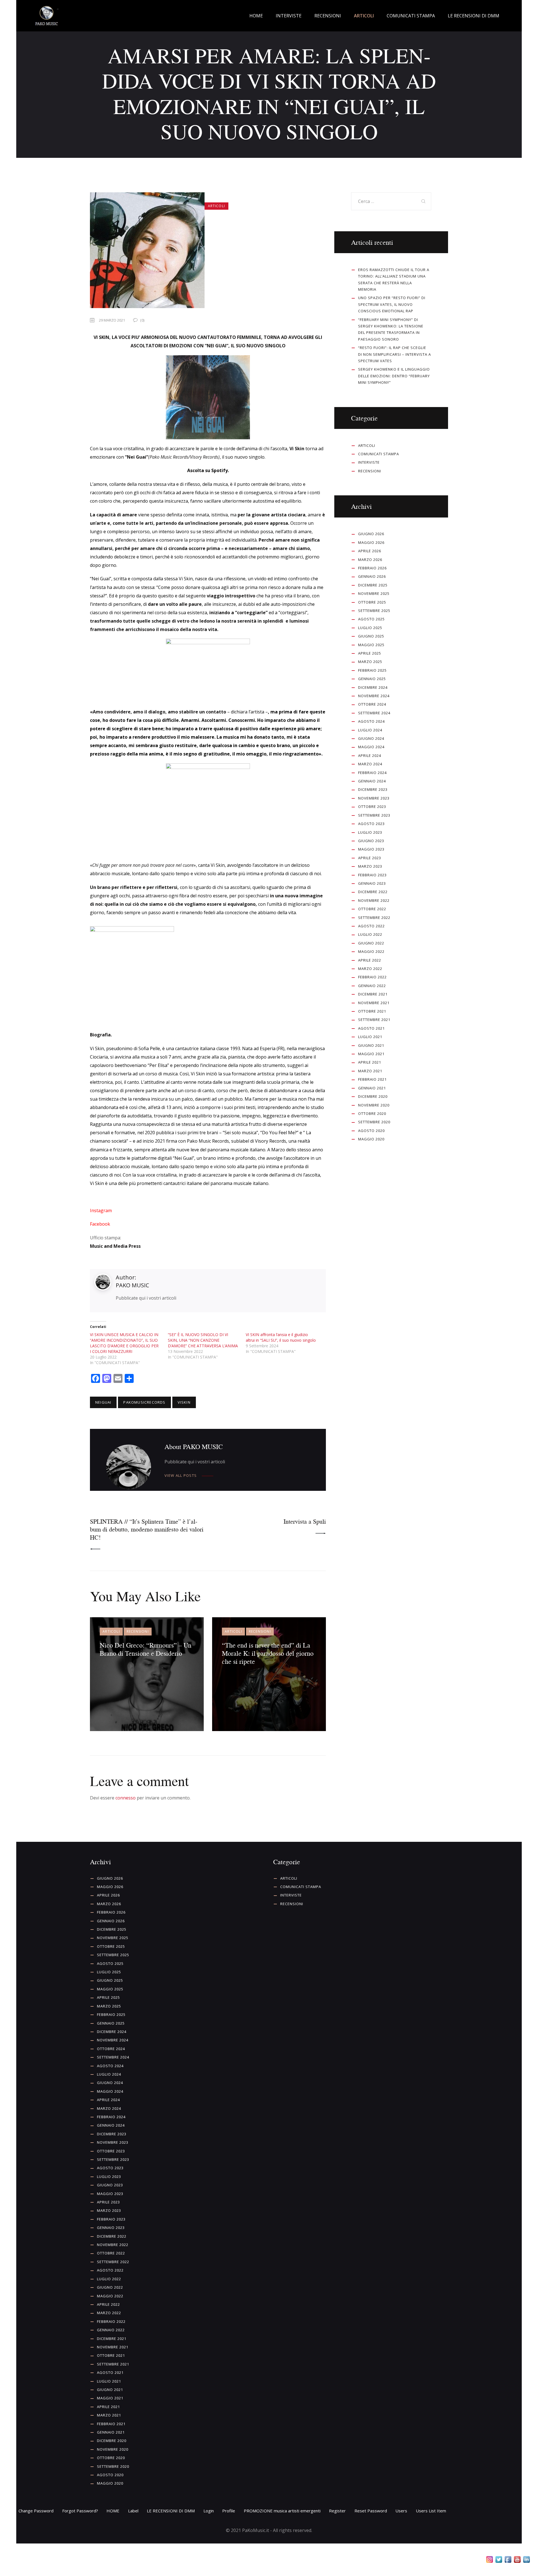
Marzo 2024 (370, 764)
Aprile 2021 (370, 1062)
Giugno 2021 (371, 1045)
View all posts (181, 1476)
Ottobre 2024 (372, 704)
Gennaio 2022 (372, 986)
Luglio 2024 (370, 730)
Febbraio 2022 (372, 977)
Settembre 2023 (374, 815)
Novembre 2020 (374, 1105)
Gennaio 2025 (372, 679)
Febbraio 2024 (372, 773)
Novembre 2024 (374, 696)
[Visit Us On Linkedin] (526, 2561)
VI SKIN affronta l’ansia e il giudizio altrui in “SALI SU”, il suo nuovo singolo (281, 1337)
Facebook (100, 1224)
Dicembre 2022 (373, 892)
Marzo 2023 (370, 866)
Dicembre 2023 (373, 789)
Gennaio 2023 (372, 883)
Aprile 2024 (370, 756)
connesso (126, 1798)
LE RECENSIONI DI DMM (171, 2511)
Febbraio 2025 (372, 670)
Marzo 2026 (370, 560)
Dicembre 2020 (373, 1096)
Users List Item (431, 2511)
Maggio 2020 (371, 1139)
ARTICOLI (216, 206)
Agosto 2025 (371, 619)
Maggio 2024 (371, 747)
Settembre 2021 (374, 1020)
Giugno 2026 (371, 534)
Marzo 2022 (370, 969)
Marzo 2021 (370, 1071)
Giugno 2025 (371, 636)
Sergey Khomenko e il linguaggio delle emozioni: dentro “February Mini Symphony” (394, 376)
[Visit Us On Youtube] (517, 2561)
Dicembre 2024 (373, 687)
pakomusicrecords (144, 1402)
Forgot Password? (80, 2511)
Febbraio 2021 (372, 1079)
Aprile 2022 (370, 960)
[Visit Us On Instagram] (489, 2561)
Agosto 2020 (371, 1131)
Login (209, 2511)
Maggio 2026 (371, 542)
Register (337, 2511)
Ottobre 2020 (372, 1113)
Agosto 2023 (371, 824)
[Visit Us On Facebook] (508, 2561)
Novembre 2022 (374, 900)
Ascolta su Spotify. (208, 470)
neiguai (103, 1402)
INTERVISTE (369, 462)
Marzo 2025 (370, 662)
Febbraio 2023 (372, 875)
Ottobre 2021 (372, 1011)
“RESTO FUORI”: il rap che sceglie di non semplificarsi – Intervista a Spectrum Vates (395, 354)
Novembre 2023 (374, 798)
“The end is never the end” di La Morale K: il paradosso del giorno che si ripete (268, 1653)
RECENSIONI (138, 1631)
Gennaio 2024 (372, 781)
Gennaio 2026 (372, 576)
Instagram (101, 1210)
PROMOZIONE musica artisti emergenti (282, 2511)
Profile (229, 2511)
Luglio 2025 (370, 628)
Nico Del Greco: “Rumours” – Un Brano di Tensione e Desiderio (146, 1649)
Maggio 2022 (371, 951)
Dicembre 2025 (373, 585)
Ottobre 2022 (372, 909)
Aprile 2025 (370, 653)
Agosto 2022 (371, 926)
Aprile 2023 (370, 858)
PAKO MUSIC (132, 1285)
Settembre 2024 (374, 713)
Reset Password (371, 2511)
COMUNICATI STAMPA (379, 454)
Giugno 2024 (371, 738)
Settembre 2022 (374, 918)
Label (133, 2511)
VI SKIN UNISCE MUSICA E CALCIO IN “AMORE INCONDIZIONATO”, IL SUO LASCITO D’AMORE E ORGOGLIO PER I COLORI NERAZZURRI (124, 1343)
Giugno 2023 (371, 841)
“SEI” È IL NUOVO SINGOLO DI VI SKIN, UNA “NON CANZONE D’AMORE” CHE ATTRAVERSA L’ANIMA (203, 1340)
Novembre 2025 (374, 593)
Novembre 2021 (374, 1003)
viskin (184, 1402)
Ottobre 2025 (372, 602)
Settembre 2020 (374, 1122)
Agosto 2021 (371, 1028)
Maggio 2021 (371, 1054)
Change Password (36, 2511)
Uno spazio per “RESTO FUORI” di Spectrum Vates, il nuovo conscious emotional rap (392, 304)
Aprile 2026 (370, 551)
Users (401, 2511)
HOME (113, 2511)
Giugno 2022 (371, 943)
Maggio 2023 (371, 849)
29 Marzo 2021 (112, 320)
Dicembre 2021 (373, 994)
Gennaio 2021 (372, 1088)
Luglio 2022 (370, 934)
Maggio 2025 (371, 645)
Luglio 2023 (370, 832)
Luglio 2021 (370, 1037)
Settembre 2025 (374, 611)
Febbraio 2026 (372, 568)
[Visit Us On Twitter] (499, 2561)
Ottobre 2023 (372, 807)
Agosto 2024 (371, 721)
